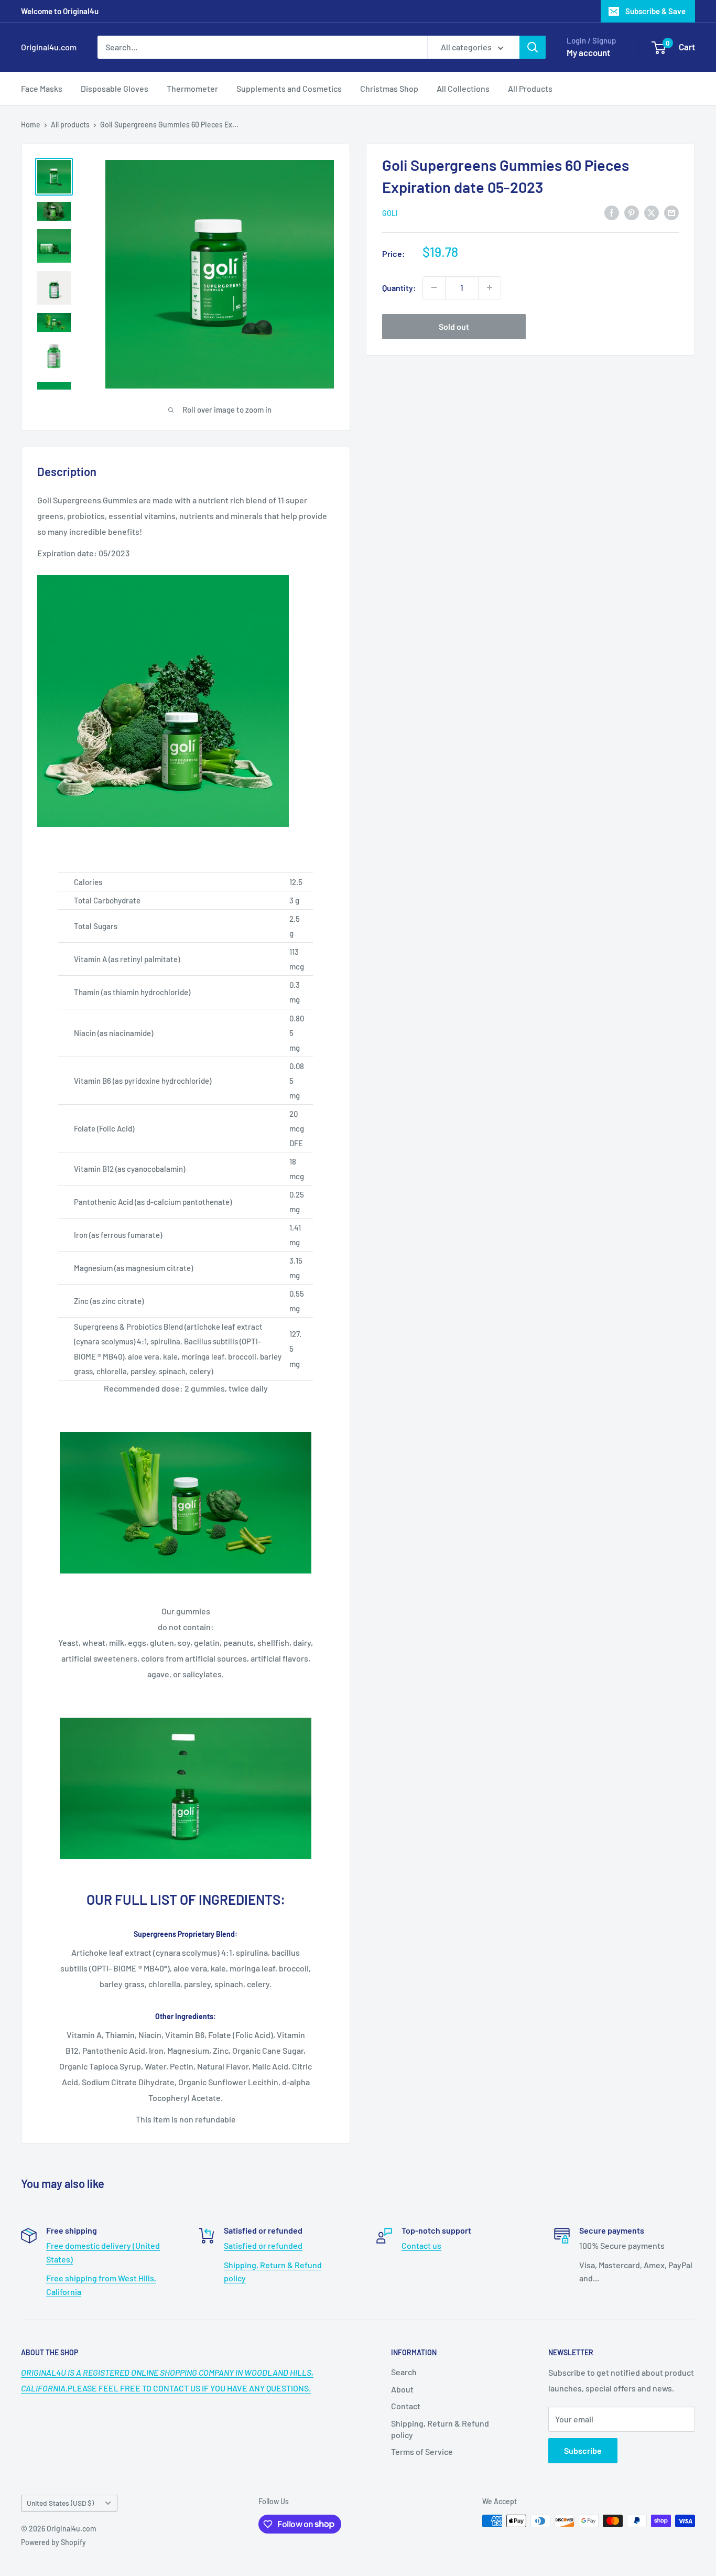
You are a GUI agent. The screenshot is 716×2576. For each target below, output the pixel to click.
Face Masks (42, 88)
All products (70, 125)
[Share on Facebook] (612, 212)
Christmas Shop (389, 88)
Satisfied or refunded (263, 2245)
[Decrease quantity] (434, 287)
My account (588, 52)
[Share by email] (671, 212)
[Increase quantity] (490, 287)
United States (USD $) (60, 2503)
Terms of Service (422, 2451)
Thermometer (192, 88)
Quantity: (399, 287)
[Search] (533, 47)
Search (404, 2372)
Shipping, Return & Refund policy (440, 2429)
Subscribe (583, 2450)
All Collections (463, 88)
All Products (530, 88)
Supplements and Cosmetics (289, 88)
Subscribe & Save (655, 11)
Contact (406, 2406)
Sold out (454, 326)
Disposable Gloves (115, 88)
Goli (390, 213)
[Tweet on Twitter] (652, 212)
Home (31, 125)
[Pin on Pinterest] (632, 212)
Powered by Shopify (53, 2542)
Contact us (421, 2245)
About (402, 2389)
